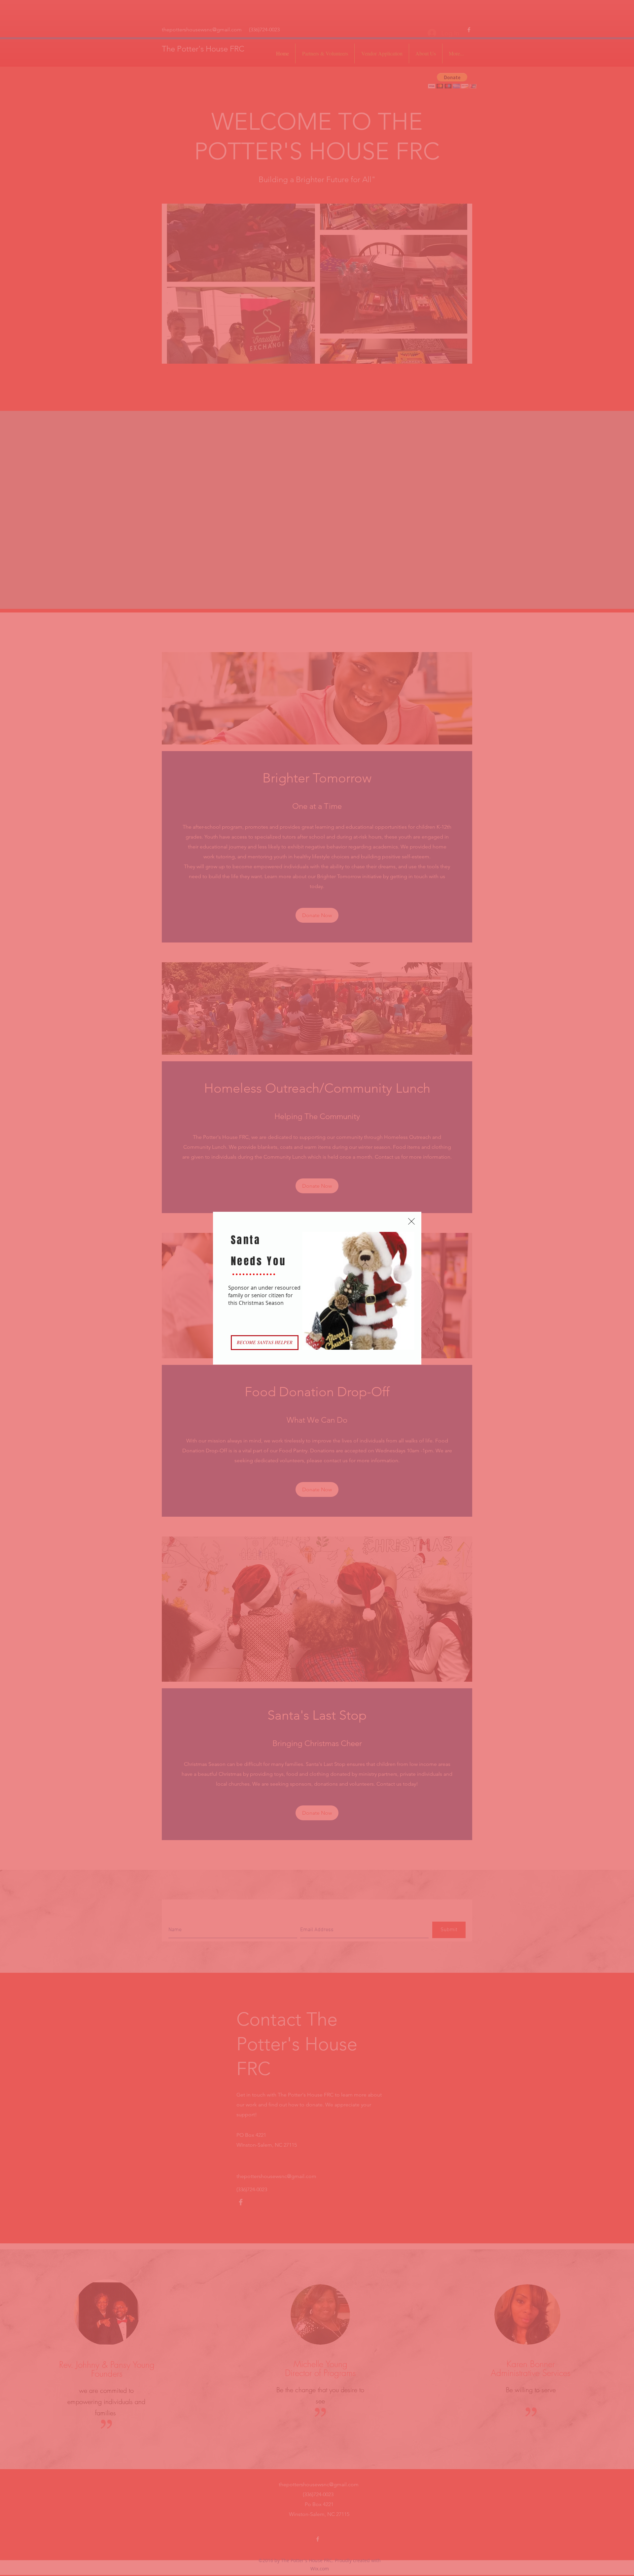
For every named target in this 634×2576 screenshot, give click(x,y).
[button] (411, 1221)
